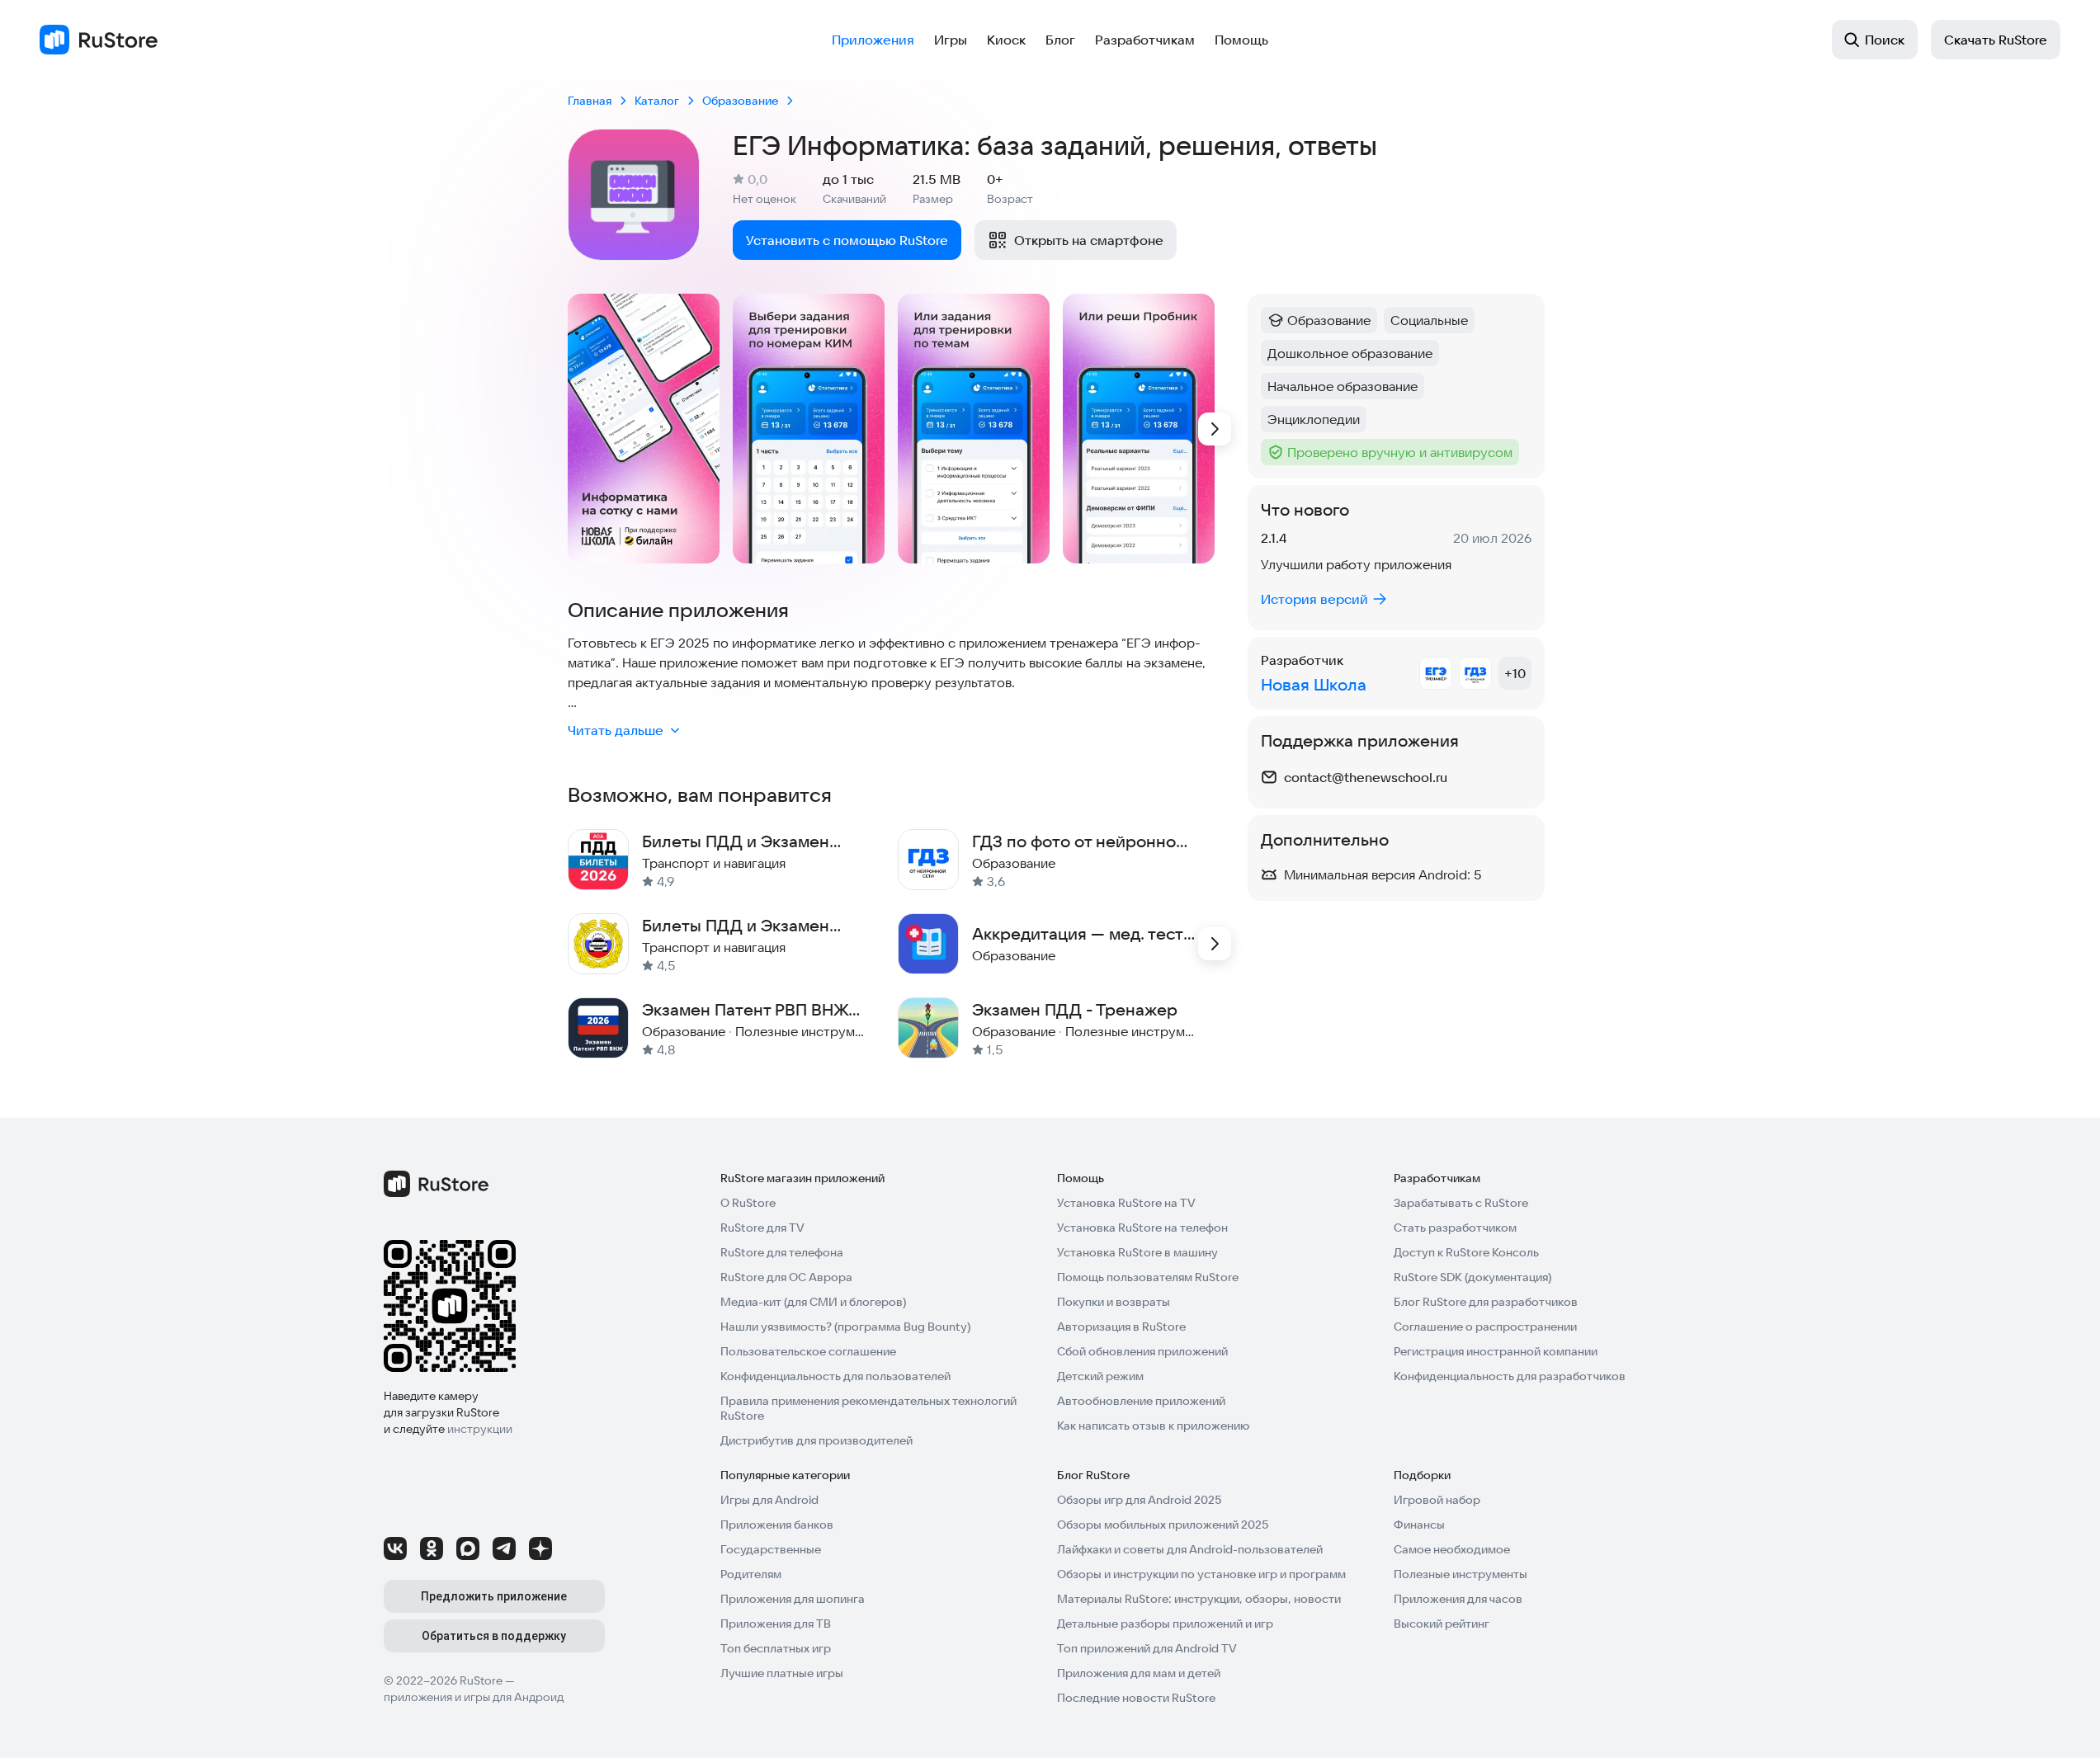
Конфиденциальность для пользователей (835, 1376)
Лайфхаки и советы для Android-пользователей (1190, 1549)
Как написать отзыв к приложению (1153, 1426)
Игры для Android (769, 1500)
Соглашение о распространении (1485, 1327)
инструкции (480, 1429)
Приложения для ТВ (776, 1624)
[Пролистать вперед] (1215, 429)
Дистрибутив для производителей (816, 1440)
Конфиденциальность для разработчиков (1510, 1376)
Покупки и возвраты (1114, 1302)
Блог (1060, 40)
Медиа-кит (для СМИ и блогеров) (813, 1302)
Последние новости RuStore (1136, 1698)
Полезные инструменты (1461, 1574)
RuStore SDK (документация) (1472, 1277)
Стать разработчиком (1455, 1228)
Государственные (771, 1549)
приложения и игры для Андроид (474, 1697)
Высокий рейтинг (1442, 1624)
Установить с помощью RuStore (847, 240)
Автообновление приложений (1141, 1401)
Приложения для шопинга (793, 1599)
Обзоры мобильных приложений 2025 (1163, 1525)
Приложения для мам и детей (1139, 1673)
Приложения (873, 40)
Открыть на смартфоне (1089, 240)
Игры (951, 40)
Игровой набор (1437, 1500)
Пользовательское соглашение (808, 1351)
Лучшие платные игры (782, 1673)
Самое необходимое (1452, 1549)
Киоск (1006, 40)
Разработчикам (1145, 40)
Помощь (1241, 40)
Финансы (1419, 1525)
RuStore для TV (762, 1228)
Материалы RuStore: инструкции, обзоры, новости (1199, 1599)
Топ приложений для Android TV (1147, 1648)
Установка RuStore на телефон (1142, 1228)
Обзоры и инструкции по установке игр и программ (1201, 1574)
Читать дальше (616, 730)
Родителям (751, 1574)
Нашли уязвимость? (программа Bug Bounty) (845, 1327)
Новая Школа (1314, 684)
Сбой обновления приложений (1142, 1351)
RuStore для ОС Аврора (786, 1277)
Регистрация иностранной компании (1496, 1351)
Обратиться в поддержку (494, 1636)
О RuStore (748, 1203)
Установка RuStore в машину (1137, 1252)
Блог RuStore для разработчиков (1486, 1302)
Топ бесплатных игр (776, 1648)
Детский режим (1100, 1376)
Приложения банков (777, 1525)
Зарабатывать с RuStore (1461, 1203)
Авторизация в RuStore (1121, 1327)
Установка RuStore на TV (1126, 1203)
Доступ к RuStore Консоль (1466, 1252)
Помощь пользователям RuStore (1148, 1277)
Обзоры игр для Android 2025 (1139, 1500)
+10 (1515, 673)
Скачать (1996, 40)
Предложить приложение (494, 1596)
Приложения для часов (1458, 1599)
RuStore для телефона (782, 1252)
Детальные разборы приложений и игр (1165, 1624)
